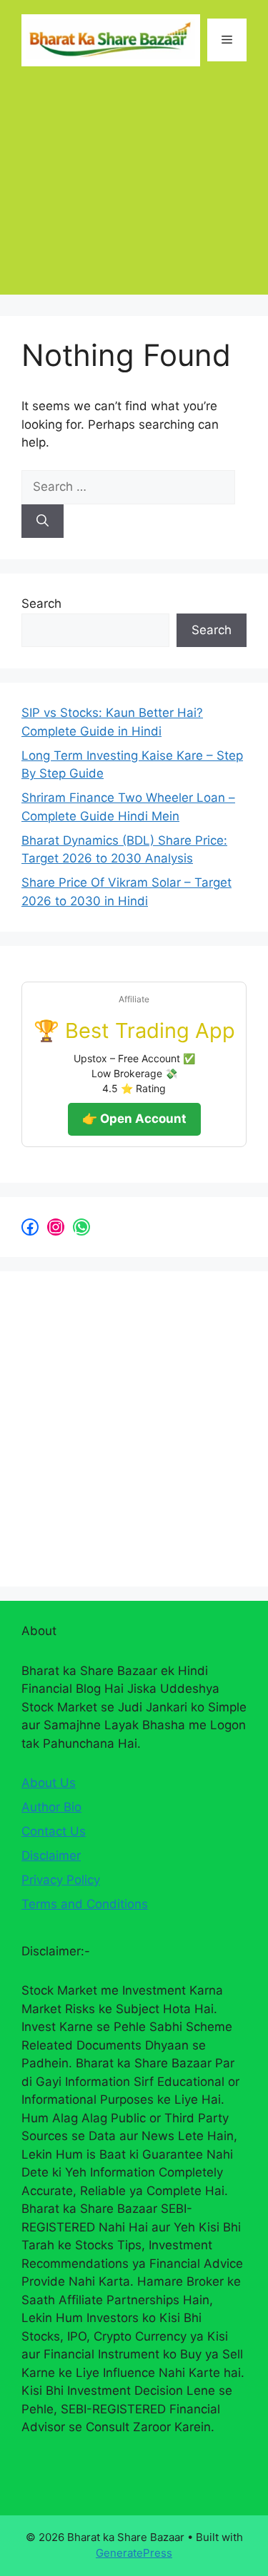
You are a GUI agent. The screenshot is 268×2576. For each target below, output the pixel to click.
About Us (49, 1783)
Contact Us (54, 1831)
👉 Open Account (134, 1119)
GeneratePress (134, 2553)
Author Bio (51, 1807)
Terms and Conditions (85, 1904)
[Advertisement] (134, 191)
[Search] (43, 521)
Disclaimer (51, 1855)
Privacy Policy (61, 1880)
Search (41, 604)
